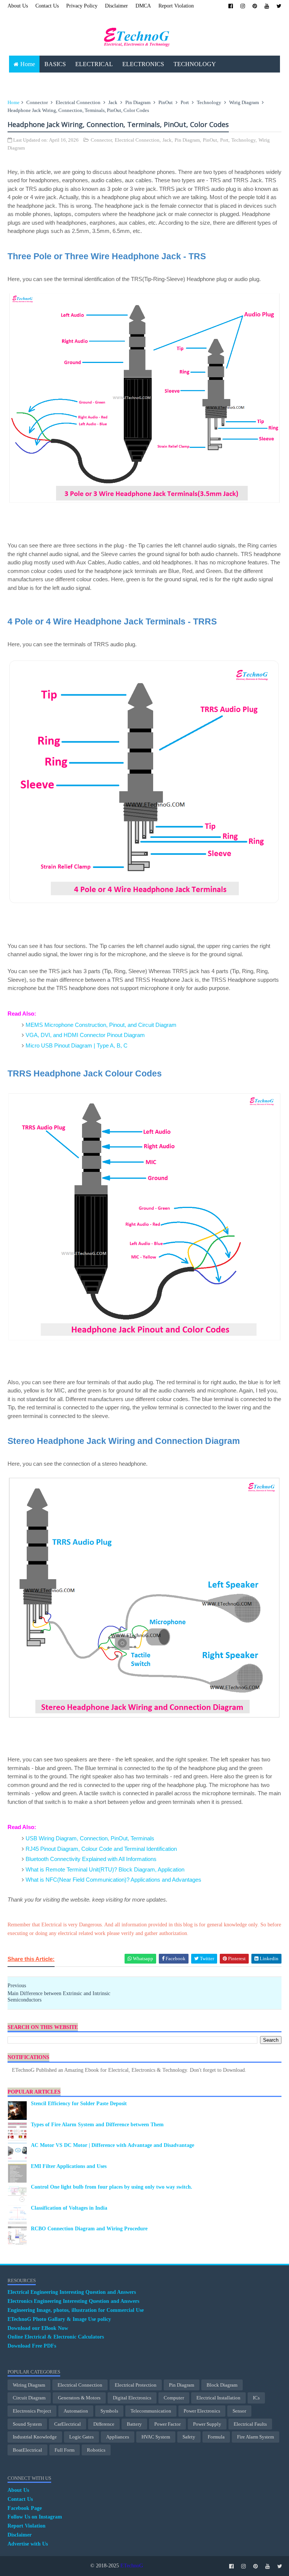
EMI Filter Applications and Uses (69, 2166)
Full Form (65, 2450)
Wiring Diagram (29, 2385)
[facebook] (231, 6)
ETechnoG (132, 2566)
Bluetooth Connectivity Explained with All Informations (91, 1859)
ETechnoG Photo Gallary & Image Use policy (59, 2319)
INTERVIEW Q (164, 81)
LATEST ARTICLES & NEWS (52, 81)
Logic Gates (81, 2437)
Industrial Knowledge (35, 2437)
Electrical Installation (218, 2398)
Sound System (27, 2424)
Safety (189, 2437)
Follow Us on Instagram (35, 2517)
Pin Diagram (138, 102)
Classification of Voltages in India (69, 2208)
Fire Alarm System (256, 2437)
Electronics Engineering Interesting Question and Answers (73, 2301)
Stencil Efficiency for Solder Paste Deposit (79, 2104)
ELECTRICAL (94, 64)
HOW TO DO (118, 81)
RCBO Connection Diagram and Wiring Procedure (89, 2229)
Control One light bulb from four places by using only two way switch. (112, 2187)
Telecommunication (151, 2411)
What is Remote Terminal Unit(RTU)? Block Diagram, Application (105, 1869)
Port (185, 102)
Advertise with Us (28, 2544)
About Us (18, 6)
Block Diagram (222, 2385)
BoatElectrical (27, 2450)
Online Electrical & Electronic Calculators (56, 2337)
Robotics (96, 2450)
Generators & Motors (79, 2398)
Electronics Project (32, 2411)
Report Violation (176, 6)
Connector (37, 102)
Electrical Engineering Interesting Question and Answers (72, 2292)
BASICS (55, 64)
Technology (209, 102)
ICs (256, 2398)
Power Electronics (202, 2411)
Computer (174, 2398)
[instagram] (243, 6)
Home (28, 64)
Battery (134, 2424)
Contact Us (47, 6)
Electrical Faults (250, 2424)
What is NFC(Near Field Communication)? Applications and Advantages (113, 1880)
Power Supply (207, 2424)
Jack (113, 102)
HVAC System (156, 2437)
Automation (76, 2411)
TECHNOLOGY (195, 64)
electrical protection (136, 2385)
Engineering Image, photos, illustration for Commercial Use (76, 2310)
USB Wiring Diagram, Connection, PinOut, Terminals (90, 1838)
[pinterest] (255, 6)
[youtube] (267, 6)
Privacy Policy (82, 6)
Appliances (118, 2437)
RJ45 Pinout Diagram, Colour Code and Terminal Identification (101, 1849)
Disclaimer (116, 6)
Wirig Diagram (244, 102)
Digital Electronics (132, 2398)
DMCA (143, 6)
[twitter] (279, 6)
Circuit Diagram (29, 2398)
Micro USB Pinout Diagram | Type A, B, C (77, 1045)
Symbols (109, 2411)
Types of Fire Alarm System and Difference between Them (97, 2125)
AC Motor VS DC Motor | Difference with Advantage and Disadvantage (113, 2145)
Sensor (239, 2411)
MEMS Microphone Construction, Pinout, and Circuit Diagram (101, 1025)
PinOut (166, 102)
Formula (216, 2437)
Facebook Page (25, 2508)
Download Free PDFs (32, 2346)
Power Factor (167, 2424)
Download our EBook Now (38, 2328)
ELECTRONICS (143, 64)
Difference (104, 2424)
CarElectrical (68, 2424)
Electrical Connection (78, 102)
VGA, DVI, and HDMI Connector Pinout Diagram (85, 1035)
